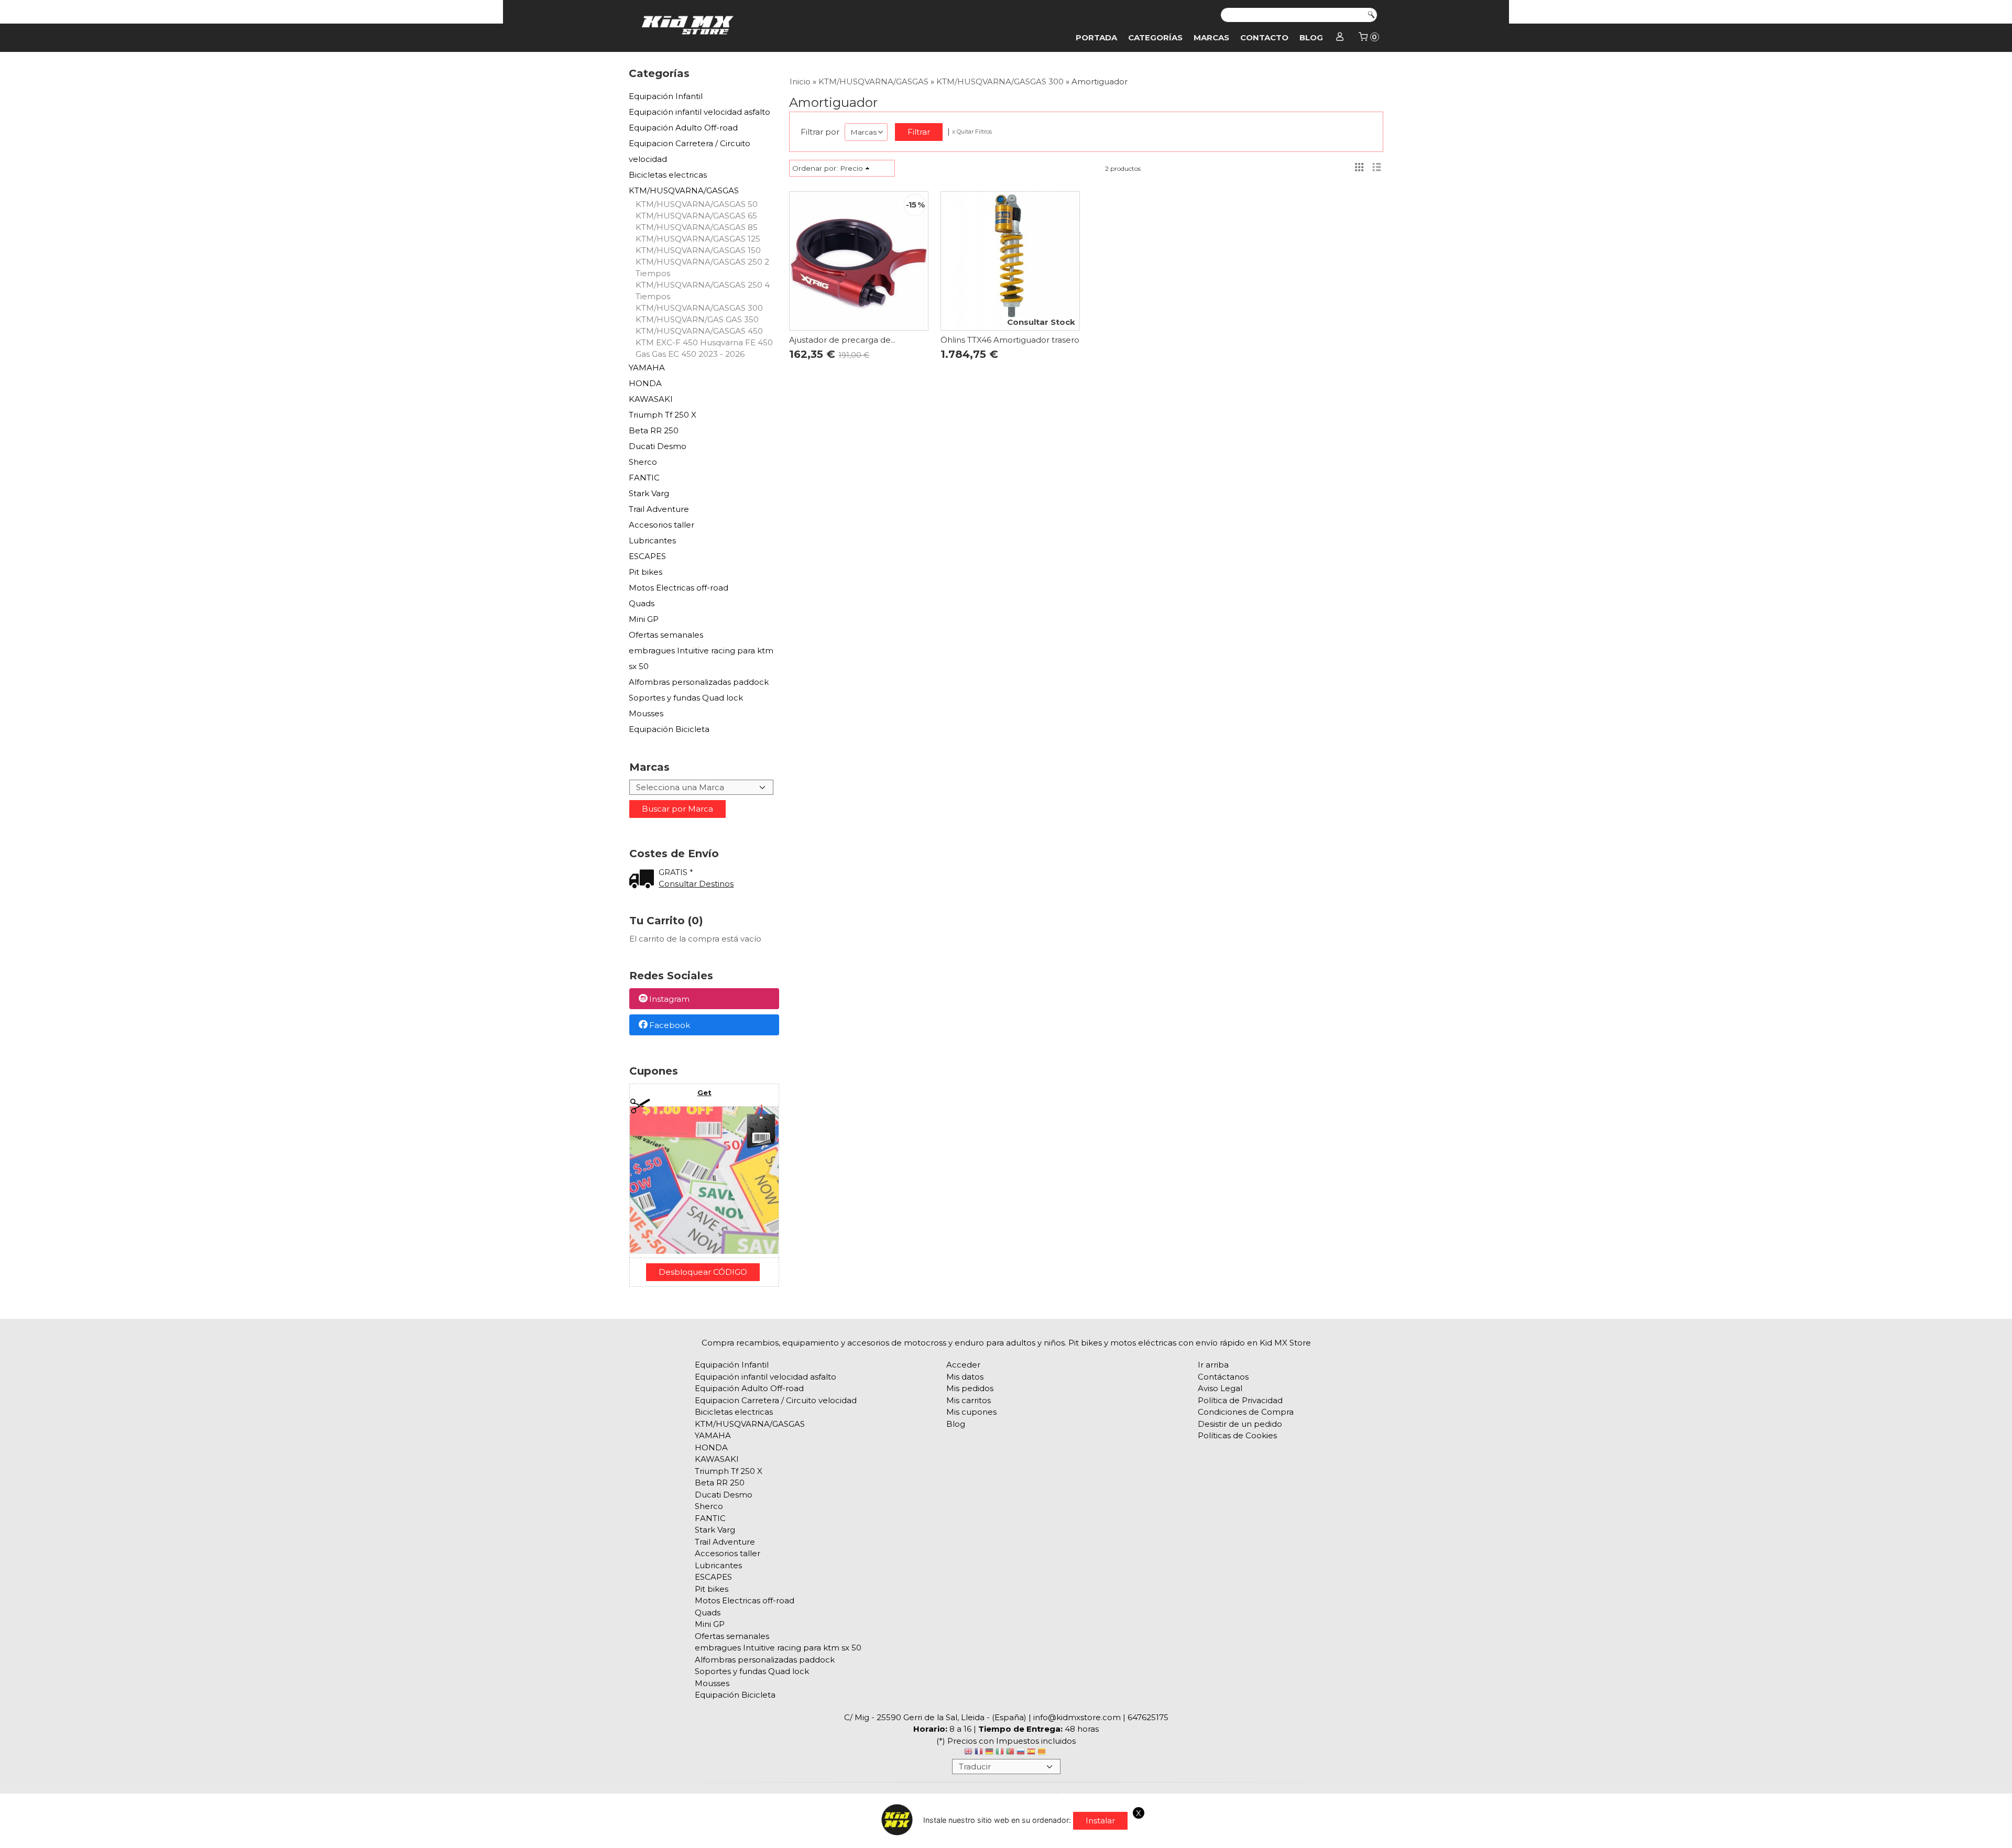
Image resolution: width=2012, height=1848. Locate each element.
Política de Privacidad (1240, 1400)
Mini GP (644, 619)
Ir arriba (1213, 1365)
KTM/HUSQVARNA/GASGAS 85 (697, 227)
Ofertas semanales (666, 635)
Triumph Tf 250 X (663, 415)
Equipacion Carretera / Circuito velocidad (690, 151)
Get (704, 1092)
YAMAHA (647, 368)
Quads (642, 603)
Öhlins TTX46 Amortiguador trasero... (1012, 340)
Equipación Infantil (666, 96)
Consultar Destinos (696, 884)
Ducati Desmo (658, 446)
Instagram (669, 999)
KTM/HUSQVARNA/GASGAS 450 (699, 331)
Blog (1311, 37)
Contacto (1264, 37)
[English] (968, 1753)
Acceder (963, 1365)
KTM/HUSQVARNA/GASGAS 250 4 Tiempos (703, 291)
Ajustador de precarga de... (842, 340)
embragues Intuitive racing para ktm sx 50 (701, 658)
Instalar (1100, 1820)
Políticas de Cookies (1237, 1435)
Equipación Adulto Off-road (683, 128)
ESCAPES (647, 556)
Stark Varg (649, 493)
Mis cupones (971, 1412)
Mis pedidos (970, 1388)
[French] (979, 1753)
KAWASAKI (651, 399)
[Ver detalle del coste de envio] (644, 880)
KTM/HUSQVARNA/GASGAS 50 (697, 204)
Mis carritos (969, 1400)
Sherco (643, 462)
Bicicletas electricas (668, 175)
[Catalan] (1043, 1753)
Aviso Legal (1220, 1388)
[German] (989, 1753)
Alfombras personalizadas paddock (699, 682)
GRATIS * (676, 872)
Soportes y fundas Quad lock (686, 698)
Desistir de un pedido (1240, 1424)
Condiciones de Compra (1246, 1412)
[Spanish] (1031, 1753)
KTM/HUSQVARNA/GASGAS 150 (698, 250)
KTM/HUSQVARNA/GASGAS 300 (699, 308)
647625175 (1148, 1717)
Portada (1096, 37)
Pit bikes (646, 572)
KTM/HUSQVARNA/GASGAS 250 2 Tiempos (702, 267)
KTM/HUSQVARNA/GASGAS (684, 190)
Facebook (670, 1025)
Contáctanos (1223, 1377)
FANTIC (644, 478)
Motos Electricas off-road (679, 588)
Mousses (646, 713)
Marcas (1211, 37)
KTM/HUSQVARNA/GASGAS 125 (698, 239)
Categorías (1155, 37)
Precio (851, 168)
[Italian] (1000, 1753)
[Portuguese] (1010, 1753)
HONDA (645, 383)
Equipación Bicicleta (669, 729)
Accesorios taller (661, 525)
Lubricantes (652, 540)
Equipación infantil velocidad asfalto (699, 112)
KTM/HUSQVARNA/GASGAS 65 (696, 216)
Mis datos (965, 1377)
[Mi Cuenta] (1340, 38)
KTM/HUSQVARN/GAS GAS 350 (697, 319)
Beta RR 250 (654, 430)
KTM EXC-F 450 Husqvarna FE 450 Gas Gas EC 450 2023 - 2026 (704, 348)
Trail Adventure (659, 509)
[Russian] (1021, 1753)
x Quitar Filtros (972, 132)
